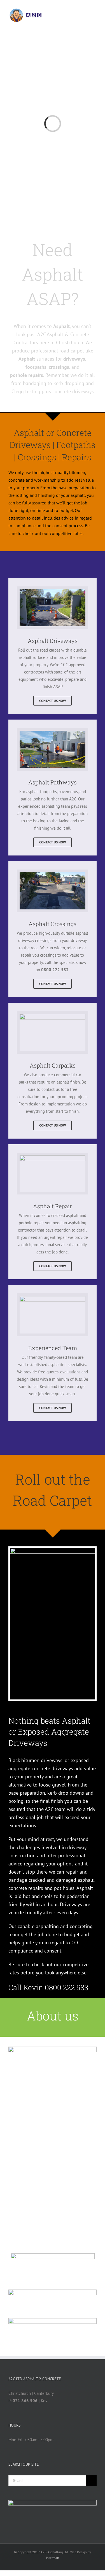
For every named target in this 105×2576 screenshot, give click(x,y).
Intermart (53, 2558)
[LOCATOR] (53, 2321)
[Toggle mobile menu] (94, 28)
